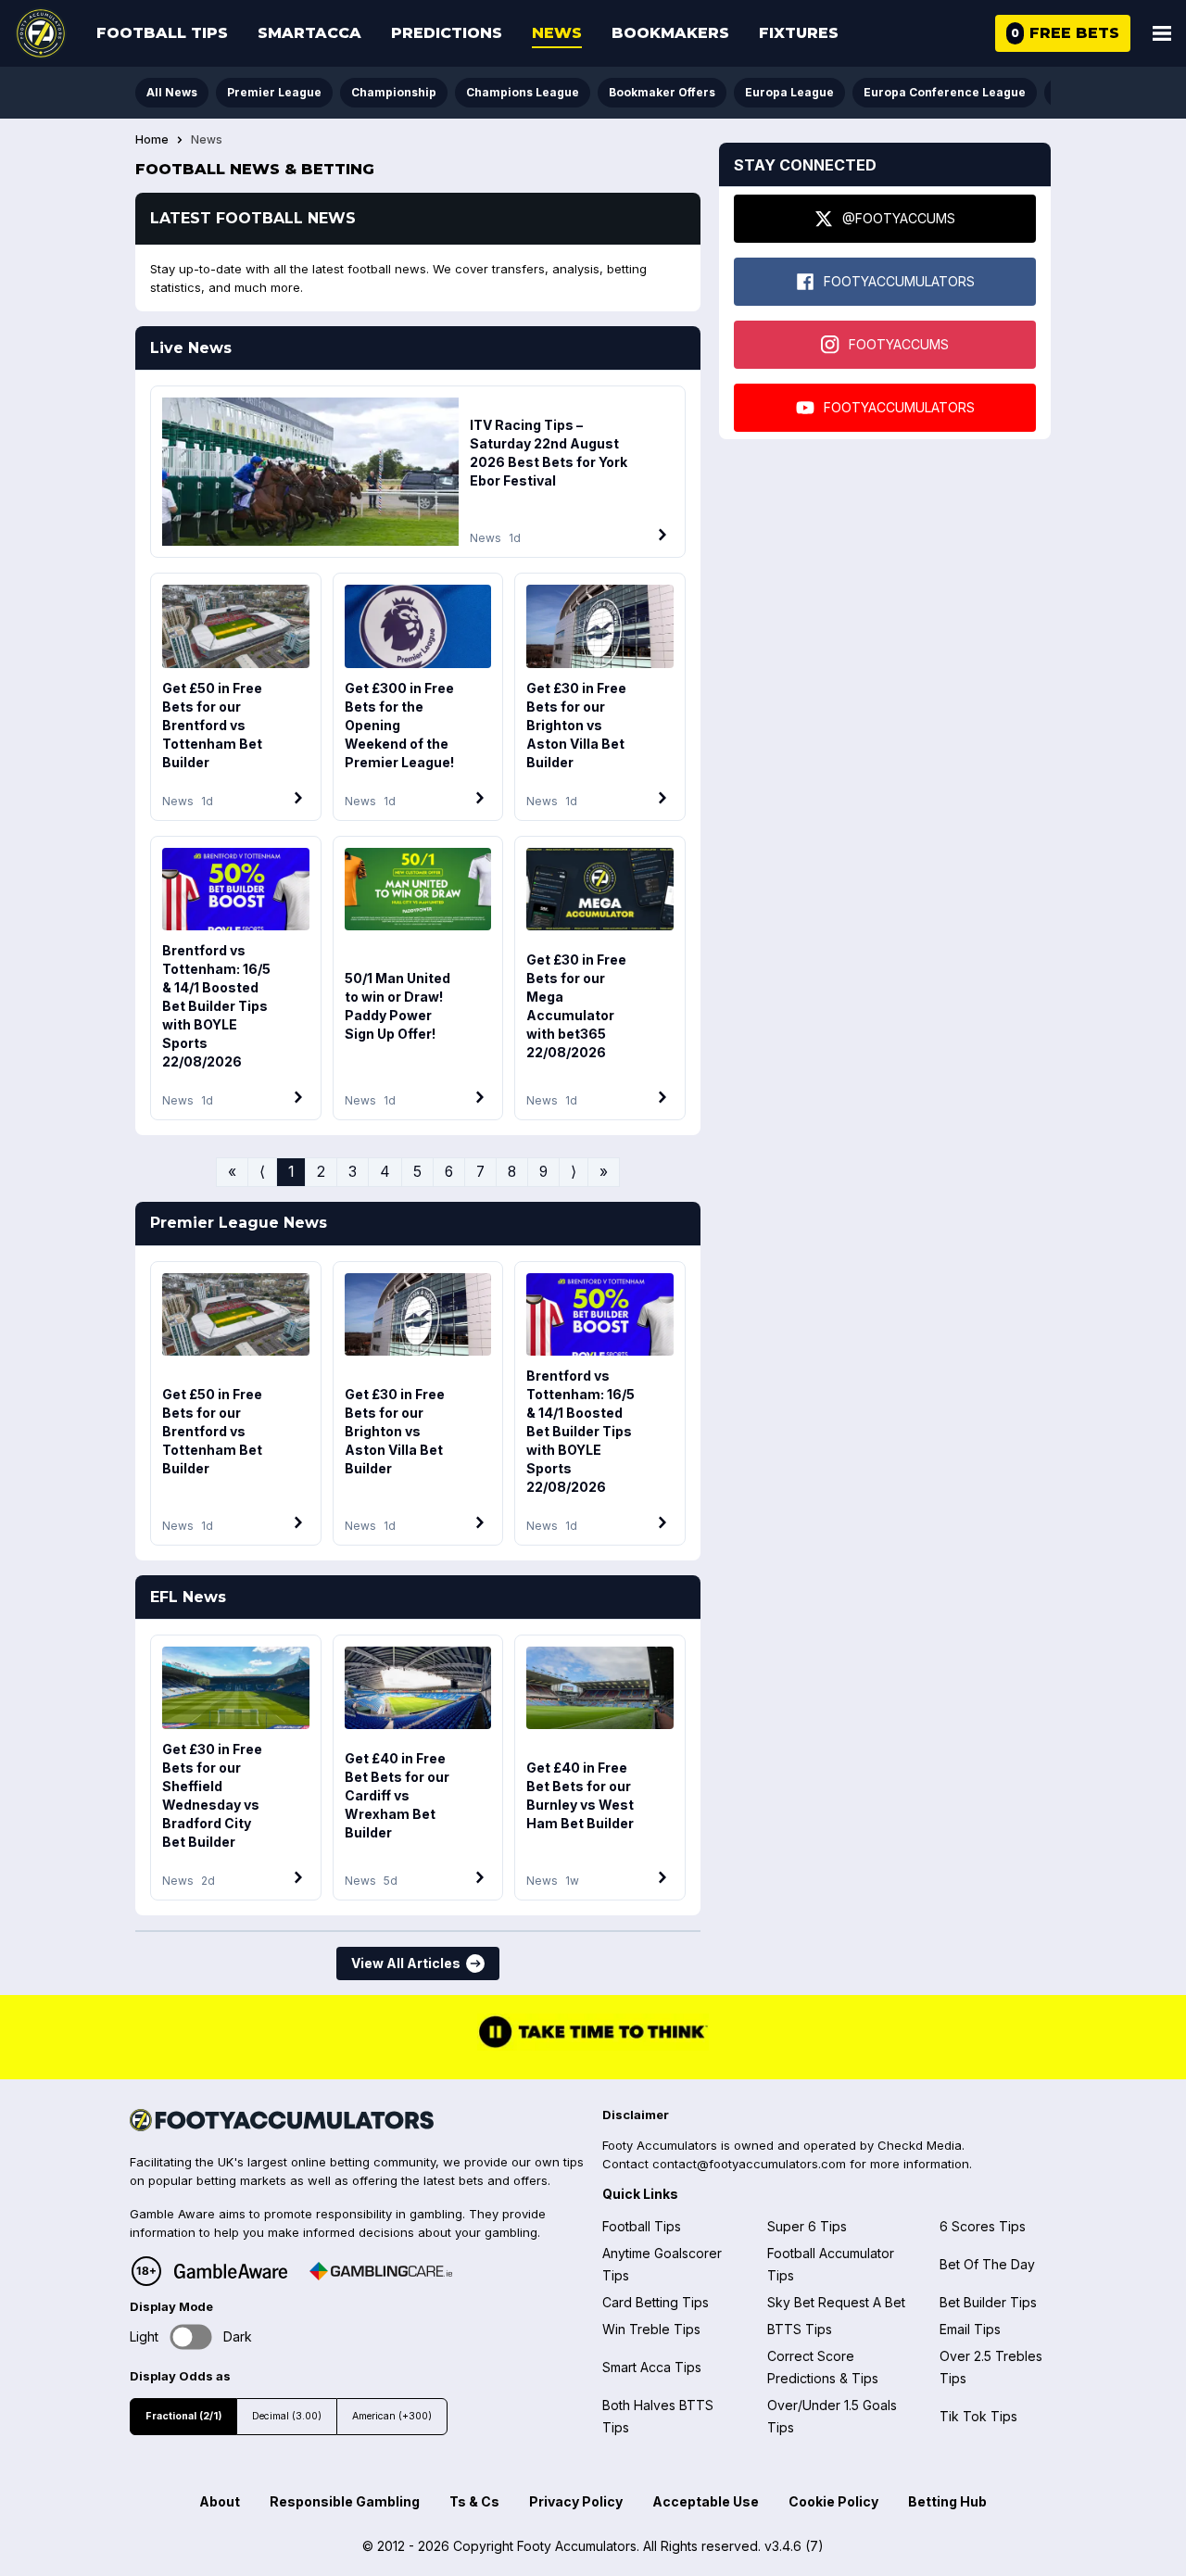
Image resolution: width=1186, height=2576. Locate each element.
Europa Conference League (945, 92)
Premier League (274, 92)
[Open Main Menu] (1162, 33)
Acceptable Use (706, 2501)
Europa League (789, 92)
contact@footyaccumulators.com (749, 2164)
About (220, 2501)
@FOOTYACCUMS (899, 218)
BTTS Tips (800, 2329)
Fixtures (799, 33)
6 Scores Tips (983, 2226)
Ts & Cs (474, 2501)
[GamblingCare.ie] (381, 2271)
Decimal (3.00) (287, 2416)
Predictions (447, 33)
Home (152, 140)
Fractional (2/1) (183, 2416)
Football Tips (162, 33)
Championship (394, 92)
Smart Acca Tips (652, 2367)
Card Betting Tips (656, 2302)
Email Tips (970, 2329)
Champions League (523, 92)
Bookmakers (670, 33)
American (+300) (392, 2416)
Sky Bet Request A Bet (836, 2302)
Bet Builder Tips (988, 2302)
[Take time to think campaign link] (593, 2046)
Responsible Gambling (345, 2501)
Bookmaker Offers (662, 92)
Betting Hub (947, 2501)
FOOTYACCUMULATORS (899, 281)
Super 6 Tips (807, 2226)
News (557, 33)
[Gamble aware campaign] (231, 2271)
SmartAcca (309, 33)
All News (172, 92)
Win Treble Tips (651, 2329)
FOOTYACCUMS (899, 344)
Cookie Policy (833, 2501)
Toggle (191, 2337)
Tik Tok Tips (978, 2416)
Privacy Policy (576, 2501)
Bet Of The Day (987, 2264)
